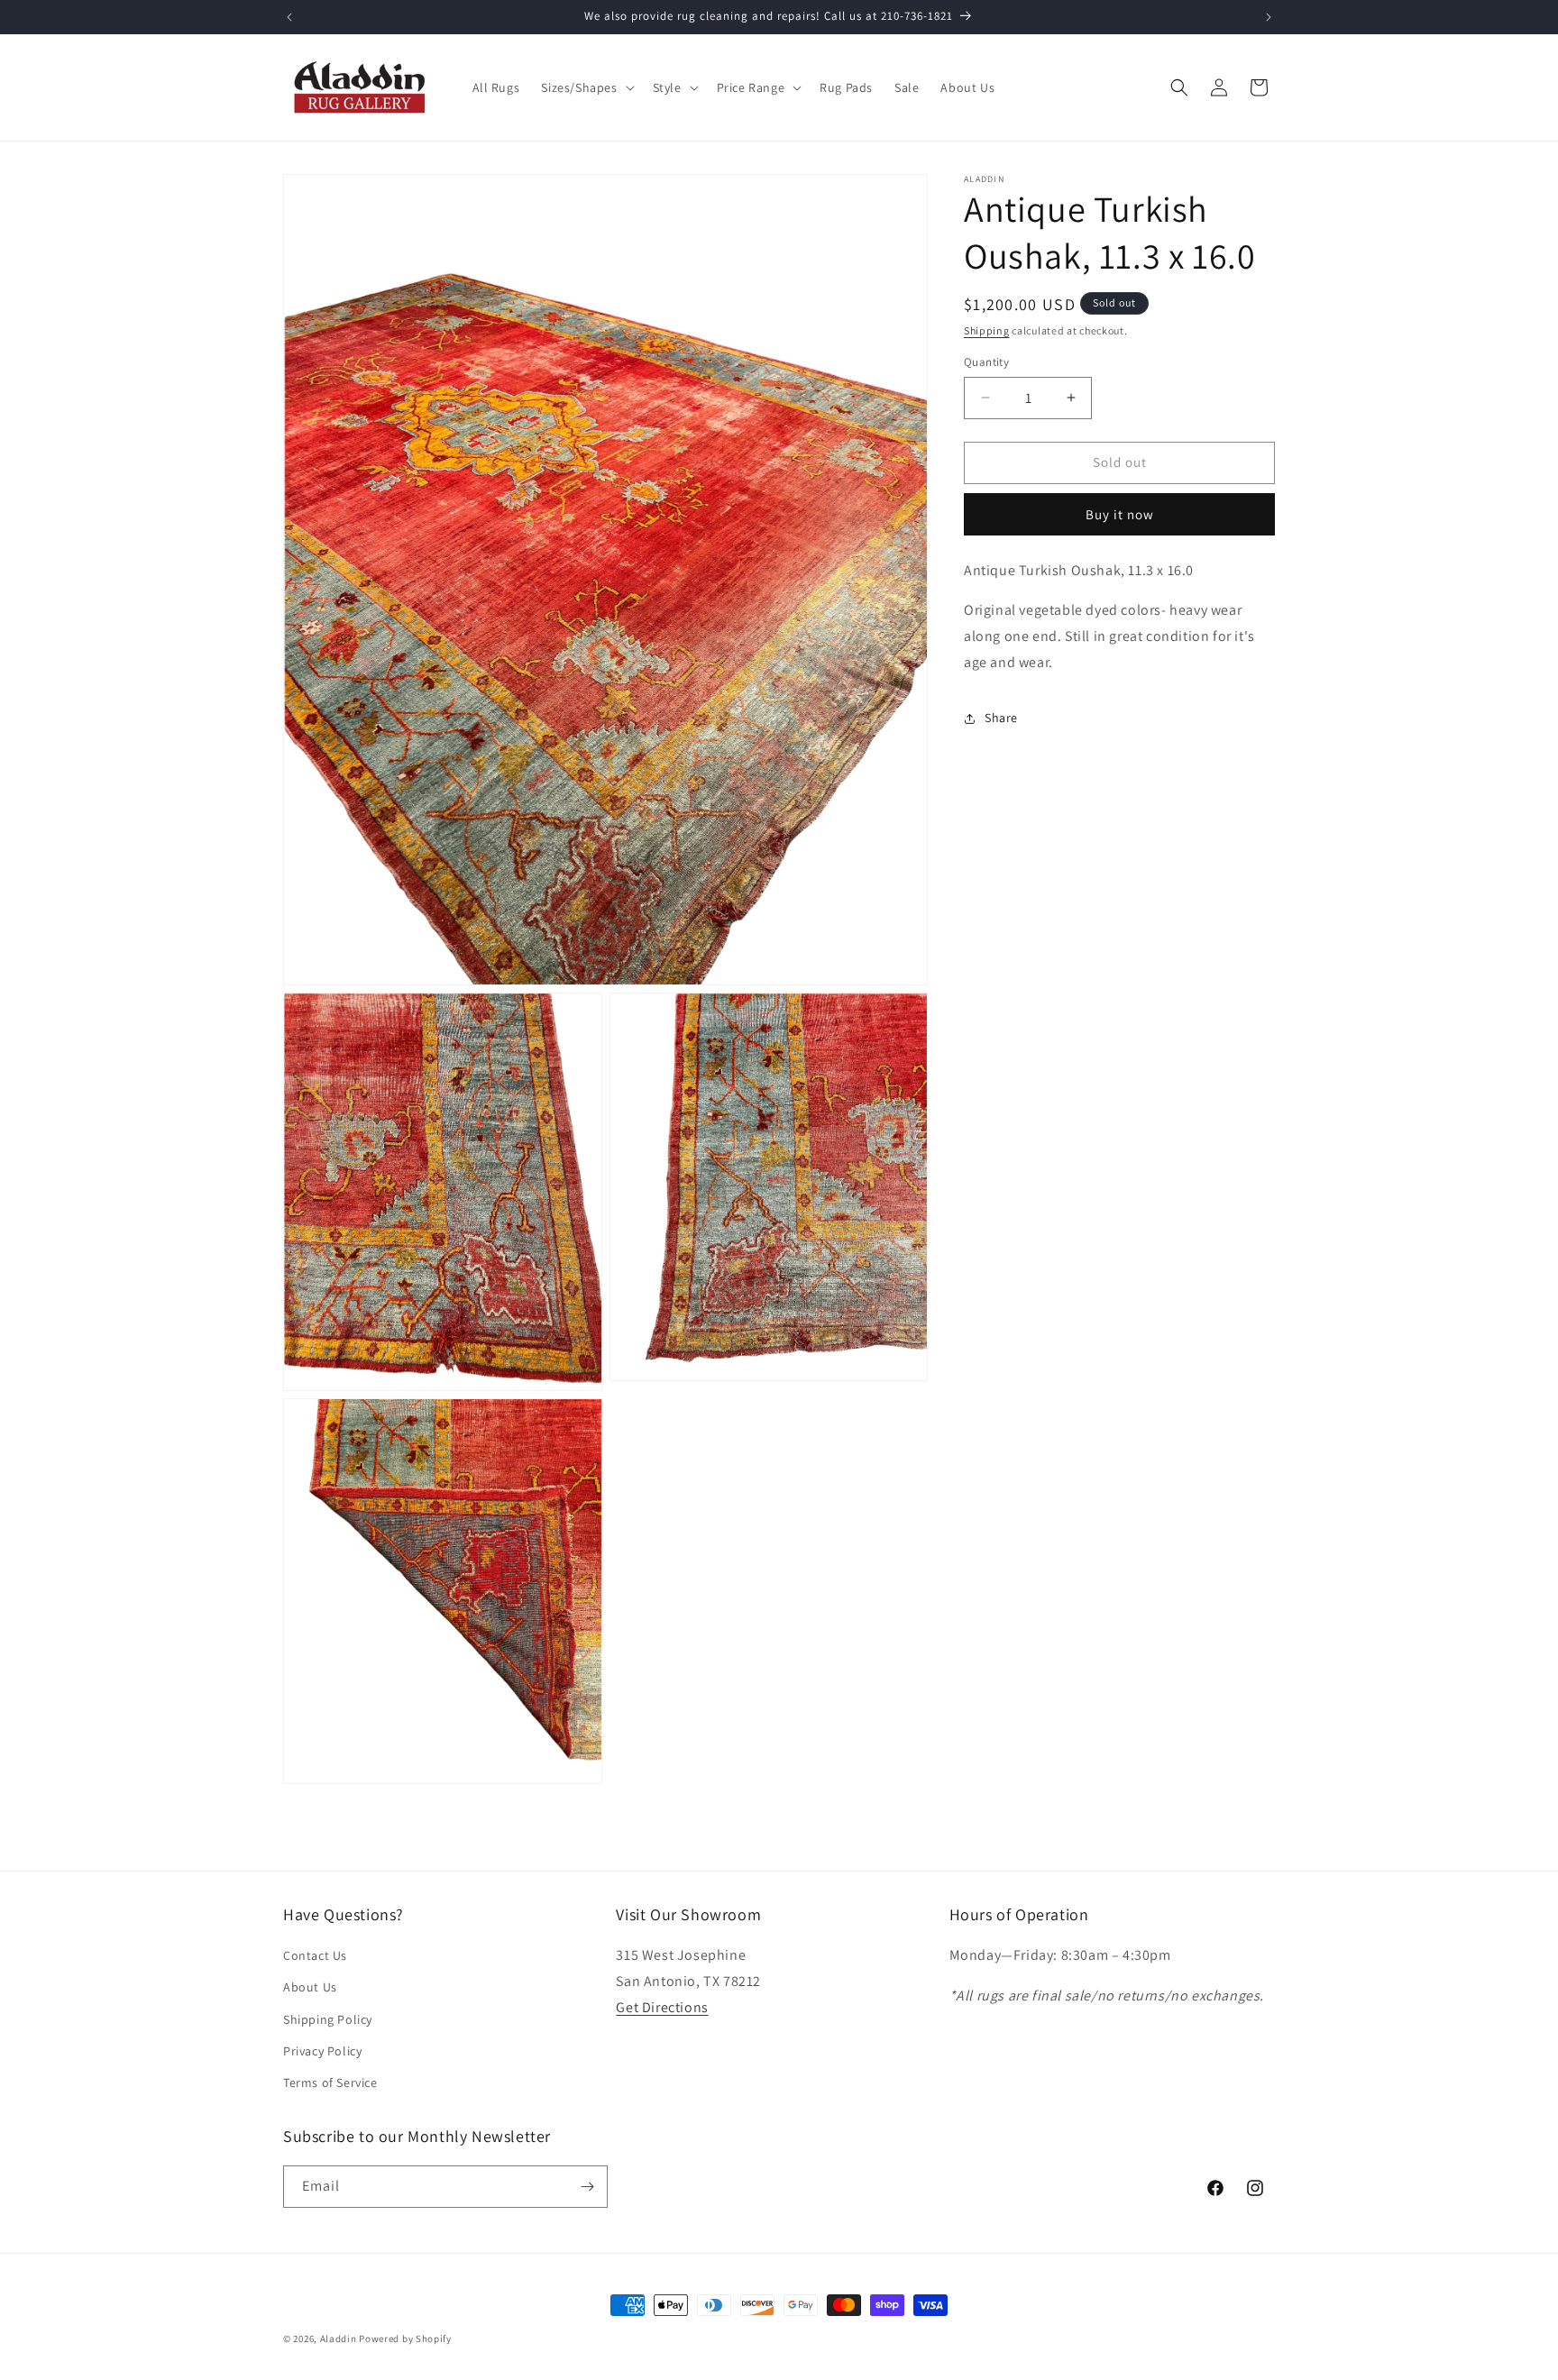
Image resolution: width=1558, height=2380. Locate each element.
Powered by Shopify (405, 2339)
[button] (586, 87)
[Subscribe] (587, 2187)
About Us (310, 1987)
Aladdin (339, 2339)
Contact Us (315, 1955)
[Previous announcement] (289, 17)
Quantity (986, 362)
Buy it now (1120, 513)
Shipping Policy (328, 2019)
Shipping (987, 330)
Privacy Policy (322, 2051)
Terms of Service (330, 2082)
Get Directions (662, 2007)
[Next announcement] (1269, 17)
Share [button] (1001, 718)
